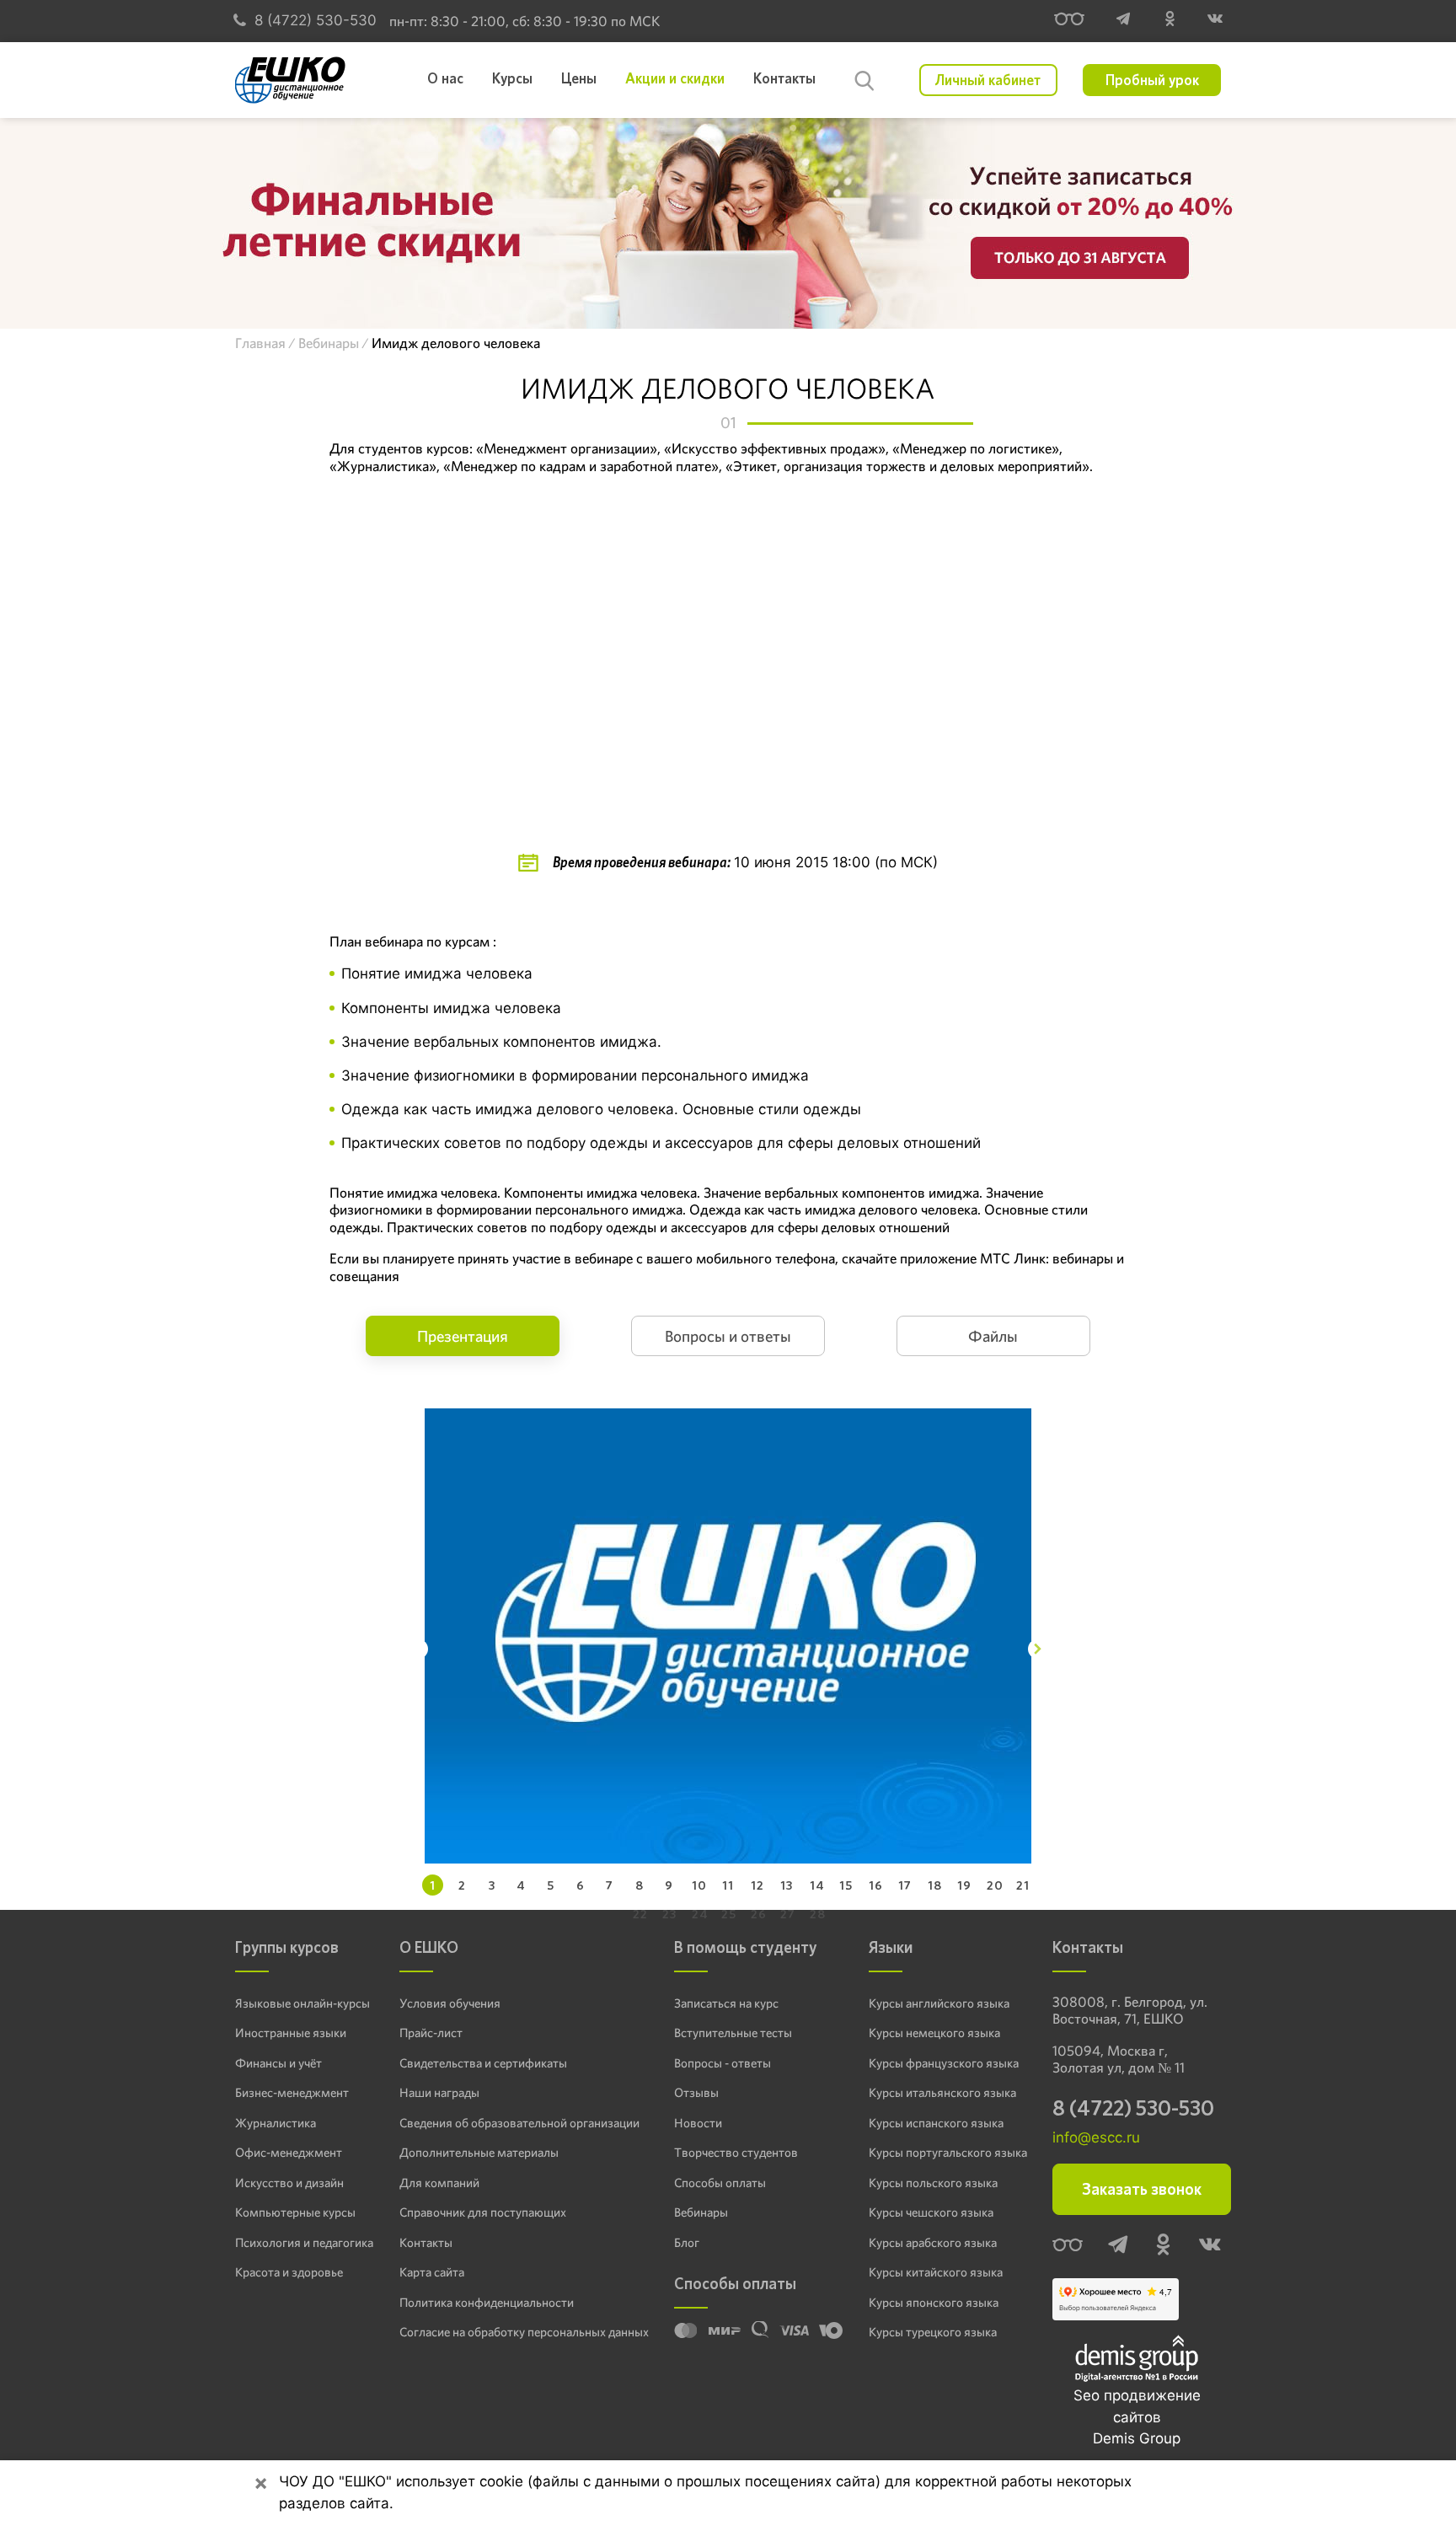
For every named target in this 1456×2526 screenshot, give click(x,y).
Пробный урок (1152, 80)
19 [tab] (964, 1885)
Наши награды (439, 2093)
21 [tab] (1023, 1885)
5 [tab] (551, 1885)
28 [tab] (818, 1914)
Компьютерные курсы (295, 2212)
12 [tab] (757, 1885)
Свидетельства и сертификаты (483, 2063)
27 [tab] (788, 1914)
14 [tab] (817, 1885)
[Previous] (418, 1649)
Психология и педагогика (304, 2243)
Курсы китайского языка (936, 2272)
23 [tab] (669, 1914)
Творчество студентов (736, 2153)
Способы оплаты (720, 2183)
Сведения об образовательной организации (519, 2123)
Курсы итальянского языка (942, 2093)
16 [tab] (876, 1885)
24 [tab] (700, 1914)
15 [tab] (846, 1885)
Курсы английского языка (939, 2003)
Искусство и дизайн (289, 2183)
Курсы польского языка (933, 2183)
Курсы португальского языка (948, 2153)
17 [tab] (905, 1885)
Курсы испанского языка (936, 2123)
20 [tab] (995, 1885)
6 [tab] (581, 1885)
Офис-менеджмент (289, 2153)
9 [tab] (669, 1885)
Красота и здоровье (289, 2272)
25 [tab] (729, 1914)
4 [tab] (521, 1885)
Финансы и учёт (278, 2063)
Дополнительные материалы (479, 2153)
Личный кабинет (988, 80)
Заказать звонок (1142, 2189)
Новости (698, 2123)
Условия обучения (450, 2003)
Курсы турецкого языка (933, 2332)
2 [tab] (462, 1885)
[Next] (1038, 1649)
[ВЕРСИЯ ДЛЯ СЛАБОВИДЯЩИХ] (1069, 21)
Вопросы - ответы (723, 2063)
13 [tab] (787, 1885)
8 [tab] (640, 1885)
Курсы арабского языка (933, 2243)
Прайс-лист (431, 2033)
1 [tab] (433, 1885)
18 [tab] (935, 1885)
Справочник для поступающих (483, 2212)
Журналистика (276, 2123)
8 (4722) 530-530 (316, 20)
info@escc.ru (1096, 2137)
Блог (687, 2243)
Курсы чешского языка (931, 2212)
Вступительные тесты (733, 2033)
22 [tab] (640, 1914)
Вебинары (701, 2212)
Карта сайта (432, 2272)
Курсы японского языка (934, 2303)
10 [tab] (699, 1885)
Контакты (426, 2243)
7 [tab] (610, 1885)
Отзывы (696, 2093)
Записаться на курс (726, 2003)
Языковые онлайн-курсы (302, 2003)
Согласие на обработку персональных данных (524, 2332)
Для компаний (439, 2183)
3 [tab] (492, 1885)
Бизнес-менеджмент (292, 2093)
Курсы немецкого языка (934, 2033)
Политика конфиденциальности (487, 2303)
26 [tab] (759, 1914)
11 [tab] (728, 1885)
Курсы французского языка (944, 2063)
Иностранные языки (291, 2033)
